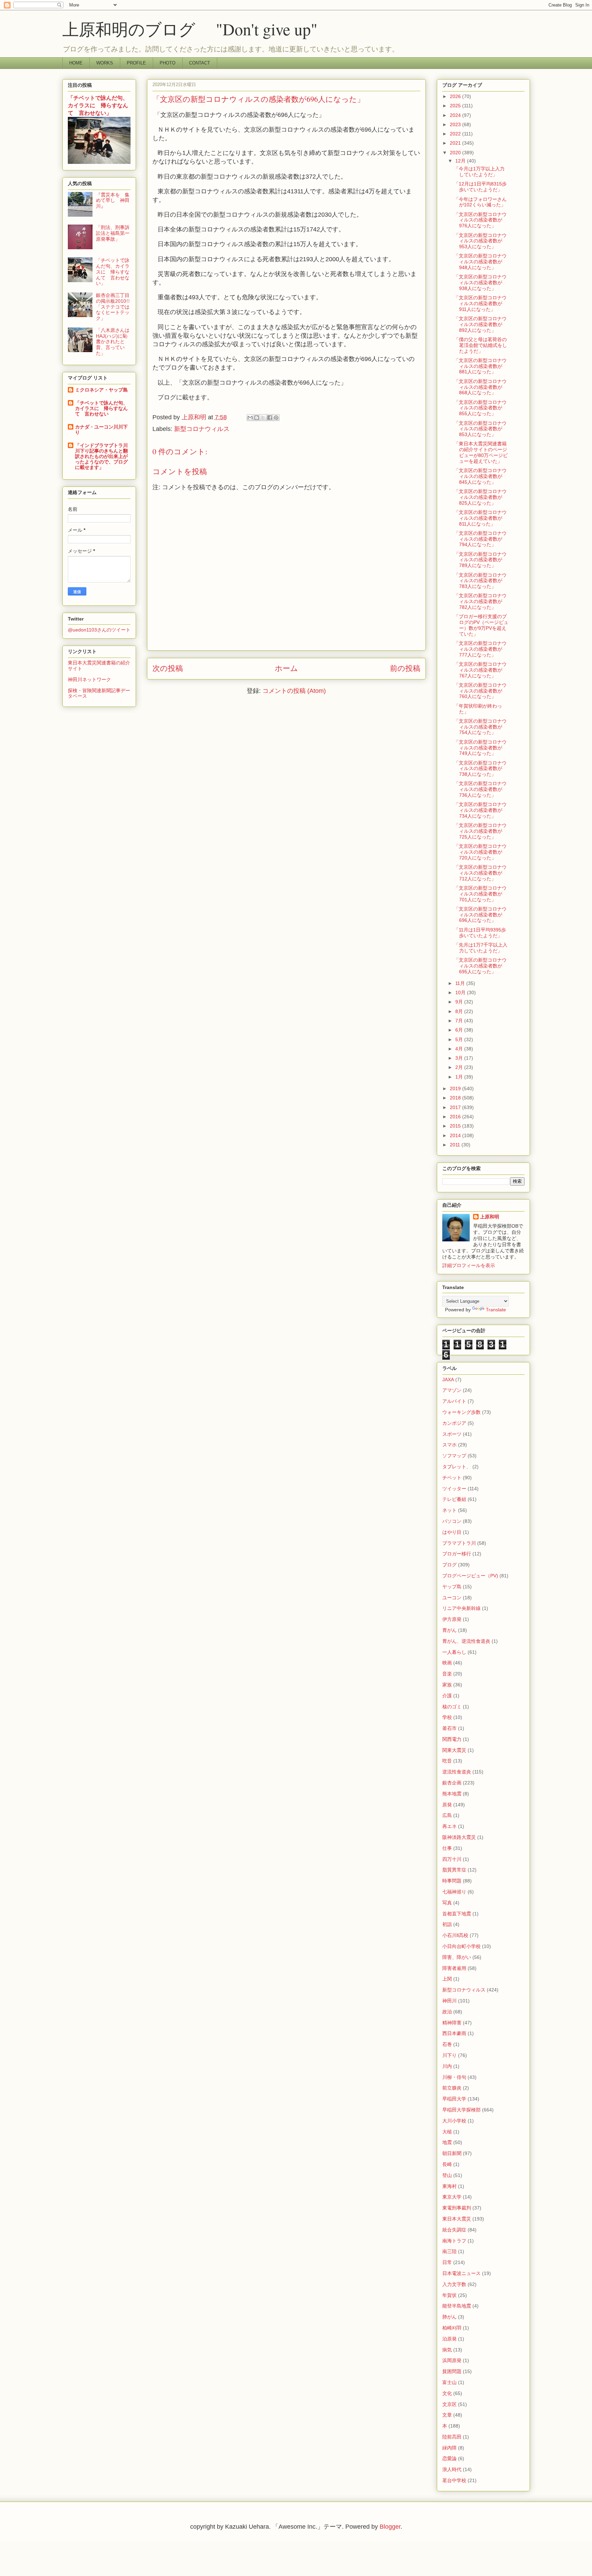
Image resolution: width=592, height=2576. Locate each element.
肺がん (449, 2317)
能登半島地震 (457, 2306)
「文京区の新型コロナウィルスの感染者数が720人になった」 (480, 852)
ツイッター (454, 1489)
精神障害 (452, 2023)
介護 (447, 1696)
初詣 (447, 1924)
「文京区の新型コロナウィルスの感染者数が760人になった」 (480, 691)
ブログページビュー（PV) (470, 1576)
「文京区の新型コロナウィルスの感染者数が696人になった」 (480, 915)
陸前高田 (452, 2437)
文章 (447, 2415)
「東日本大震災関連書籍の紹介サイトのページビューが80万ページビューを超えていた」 (481, 452)
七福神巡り (454, 1892)
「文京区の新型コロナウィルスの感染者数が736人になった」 (480, 789)
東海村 (449, 2186)
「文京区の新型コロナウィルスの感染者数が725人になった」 (480, 831)
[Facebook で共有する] (270, 418)
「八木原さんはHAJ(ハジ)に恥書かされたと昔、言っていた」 (113, 342)
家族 (447, 1685)
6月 (460, 1030)
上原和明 (490, 1217)
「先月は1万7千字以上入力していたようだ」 (481, 948)
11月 (461, 983)
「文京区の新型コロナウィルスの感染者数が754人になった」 (480, 727)
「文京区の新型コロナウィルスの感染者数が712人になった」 (480, 873)
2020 (456, 153)
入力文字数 (454, 2284)
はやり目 (452, 1532)
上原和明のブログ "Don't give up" (206, 29)
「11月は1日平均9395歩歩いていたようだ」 (480, 933)
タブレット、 (457, 1467)
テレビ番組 (454, 1499)
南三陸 (449, 2251)
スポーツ (452, 1434)
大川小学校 (454, 2121)
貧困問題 (452, 2371)
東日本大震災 (457, 2219)
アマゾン (452, 1390)
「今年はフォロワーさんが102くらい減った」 (480, 202)
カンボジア (454, 1423)
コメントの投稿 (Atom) (294, 691)
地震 (447, 2142)
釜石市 (449, 1728)
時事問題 (452, 1881)
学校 (447, 1717)
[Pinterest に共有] (276, 418)
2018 (456, 1098)
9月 (460, 1002)
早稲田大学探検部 (461, 2110)
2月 (460, 1067)
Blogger (390, 2527)
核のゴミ (452, 1707)
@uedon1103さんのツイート (99, 630)
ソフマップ (454, 1456)
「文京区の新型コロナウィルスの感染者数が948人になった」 (480, 262)
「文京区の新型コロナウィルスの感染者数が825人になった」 (480, 497)
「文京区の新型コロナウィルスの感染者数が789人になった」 (480, 560)
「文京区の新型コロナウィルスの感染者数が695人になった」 (480, 966)
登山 (447, 2175)
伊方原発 (452, 1619)
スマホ (449, 1445)
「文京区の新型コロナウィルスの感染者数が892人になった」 (480, 324)
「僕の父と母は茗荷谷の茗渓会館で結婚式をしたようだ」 (480, 345)
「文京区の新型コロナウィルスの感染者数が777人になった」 (480, 649)
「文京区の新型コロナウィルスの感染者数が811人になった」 (480, 518)
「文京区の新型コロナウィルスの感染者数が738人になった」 (480, 769)
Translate (496, 1310)
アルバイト (454, 1401)
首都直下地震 (457, 1914)
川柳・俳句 (454, 2077)
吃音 (447, 1761)
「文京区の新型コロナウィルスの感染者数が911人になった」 (480, 303)
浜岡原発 (452, 2360)
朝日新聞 (452, 2153)
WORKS (105, 63)
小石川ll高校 (455, 1935)
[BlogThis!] (257, 418)
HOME (76, 63)
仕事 (447, 1848)
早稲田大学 (454, 2099)
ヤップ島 (452, 1587)
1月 (460, 1077)
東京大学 (452, 2197)
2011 (456, 1145)
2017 (456, 1107)
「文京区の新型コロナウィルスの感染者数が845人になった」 (480, 476)
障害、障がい (457, 1957)
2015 (456, 1126)
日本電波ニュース (461, 2273)
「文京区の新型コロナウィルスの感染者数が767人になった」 (480, 670)
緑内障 (449, 2448)
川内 (447, 2066)
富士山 (449, 2382)
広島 (447, 1815)
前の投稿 (405, 668)
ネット (449, 1510)
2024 (456, 115)
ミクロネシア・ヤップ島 (101, 390)
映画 (447, 1663)
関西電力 (452, 1739)
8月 (460, 1011)
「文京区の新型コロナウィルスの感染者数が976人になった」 (480, 220)
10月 (461, 992)
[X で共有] (263, 418)
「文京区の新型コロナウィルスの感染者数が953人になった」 (480, 241)
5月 (460, 1039)
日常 (447, 2262)
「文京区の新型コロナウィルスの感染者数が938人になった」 (480, 282)
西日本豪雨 (454, 2033)
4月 (460, 1049)
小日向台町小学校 (461, 1946)
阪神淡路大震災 (459, 1837)
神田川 (449, 2001)
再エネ (449, 1826)
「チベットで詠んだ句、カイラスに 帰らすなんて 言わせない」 (98, 105)
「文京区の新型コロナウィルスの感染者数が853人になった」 (480, 429)
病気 (447, 2350)
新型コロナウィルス (202, 429)
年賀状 (449, 2295)
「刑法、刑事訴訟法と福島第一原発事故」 (113, 233)
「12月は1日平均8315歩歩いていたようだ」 (480, 187)
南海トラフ (454, 2241)
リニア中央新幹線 (461, 1608)
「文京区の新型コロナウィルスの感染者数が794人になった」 (480, 539)
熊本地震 (452, 1794)
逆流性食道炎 (457, 1772)
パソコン (452, 1521)
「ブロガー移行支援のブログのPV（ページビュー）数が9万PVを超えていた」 (481, 625)
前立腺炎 (452, 2088)
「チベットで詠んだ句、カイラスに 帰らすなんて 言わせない (101, 408)
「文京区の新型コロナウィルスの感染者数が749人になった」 (480, 748)
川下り (449, 2055)
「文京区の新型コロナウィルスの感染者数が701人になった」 (480, 894)
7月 (460, 1021)
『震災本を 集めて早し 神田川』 (113, 201)
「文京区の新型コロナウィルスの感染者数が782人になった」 (480, 601)
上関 (447, 1979)
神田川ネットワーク (89, 679)
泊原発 (449, 2339)
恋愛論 (449, 2458)
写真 (447, 1903)
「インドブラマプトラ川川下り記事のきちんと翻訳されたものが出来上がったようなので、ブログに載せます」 (101, 456)
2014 (456, 1135)
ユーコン (452, 1598)
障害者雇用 (454, 1968)
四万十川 (452, 1859)
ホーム (286, 668)
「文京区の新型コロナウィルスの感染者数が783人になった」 (480, 581)
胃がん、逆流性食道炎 (466, 1641)
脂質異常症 (454, 1870)
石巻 (447, 2044)
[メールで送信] (250, 418)
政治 (447, 2012)
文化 (447, 2393)
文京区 (449, 2404)
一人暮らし (454, 1652)
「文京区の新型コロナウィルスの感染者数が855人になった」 (480, 408)
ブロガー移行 (457, 1554)
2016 (456, 1117)
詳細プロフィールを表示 (469, 1265)
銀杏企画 (452, 1783)
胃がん (449, 1630)
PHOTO (168, 63)
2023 (456, 124)
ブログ (449, 1565)
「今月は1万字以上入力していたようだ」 (479, 172)
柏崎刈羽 (452, 2328)
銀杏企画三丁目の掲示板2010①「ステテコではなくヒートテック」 (113, 307)
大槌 (447, 2132)
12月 (461, 161)
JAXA (448, 1380)
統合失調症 (454, 2230)
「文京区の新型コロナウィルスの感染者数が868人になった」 (480, 387)
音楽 (447, 1674)
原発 (447, 1805)
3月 (460, 1058)
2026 (456, 96)
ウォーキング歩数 (461, 1412)
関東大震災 (454, 1750)
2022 (456, 134)
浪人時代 (452, 2469)
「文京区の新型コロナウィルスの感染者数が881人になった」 (480, 366)
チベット (452, 1478)
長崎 (447, 2164)
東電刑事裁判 (457, 2208)
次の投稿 (168, 668)
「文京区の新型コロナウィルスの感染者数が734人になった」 (480, 810)
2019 (456, 1088)
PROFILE (136, 63)
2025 (456, 106)
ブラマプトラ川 (459, 1543)
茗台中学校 (454, 2480)
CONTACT (200, 63)
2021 (456, 143)
